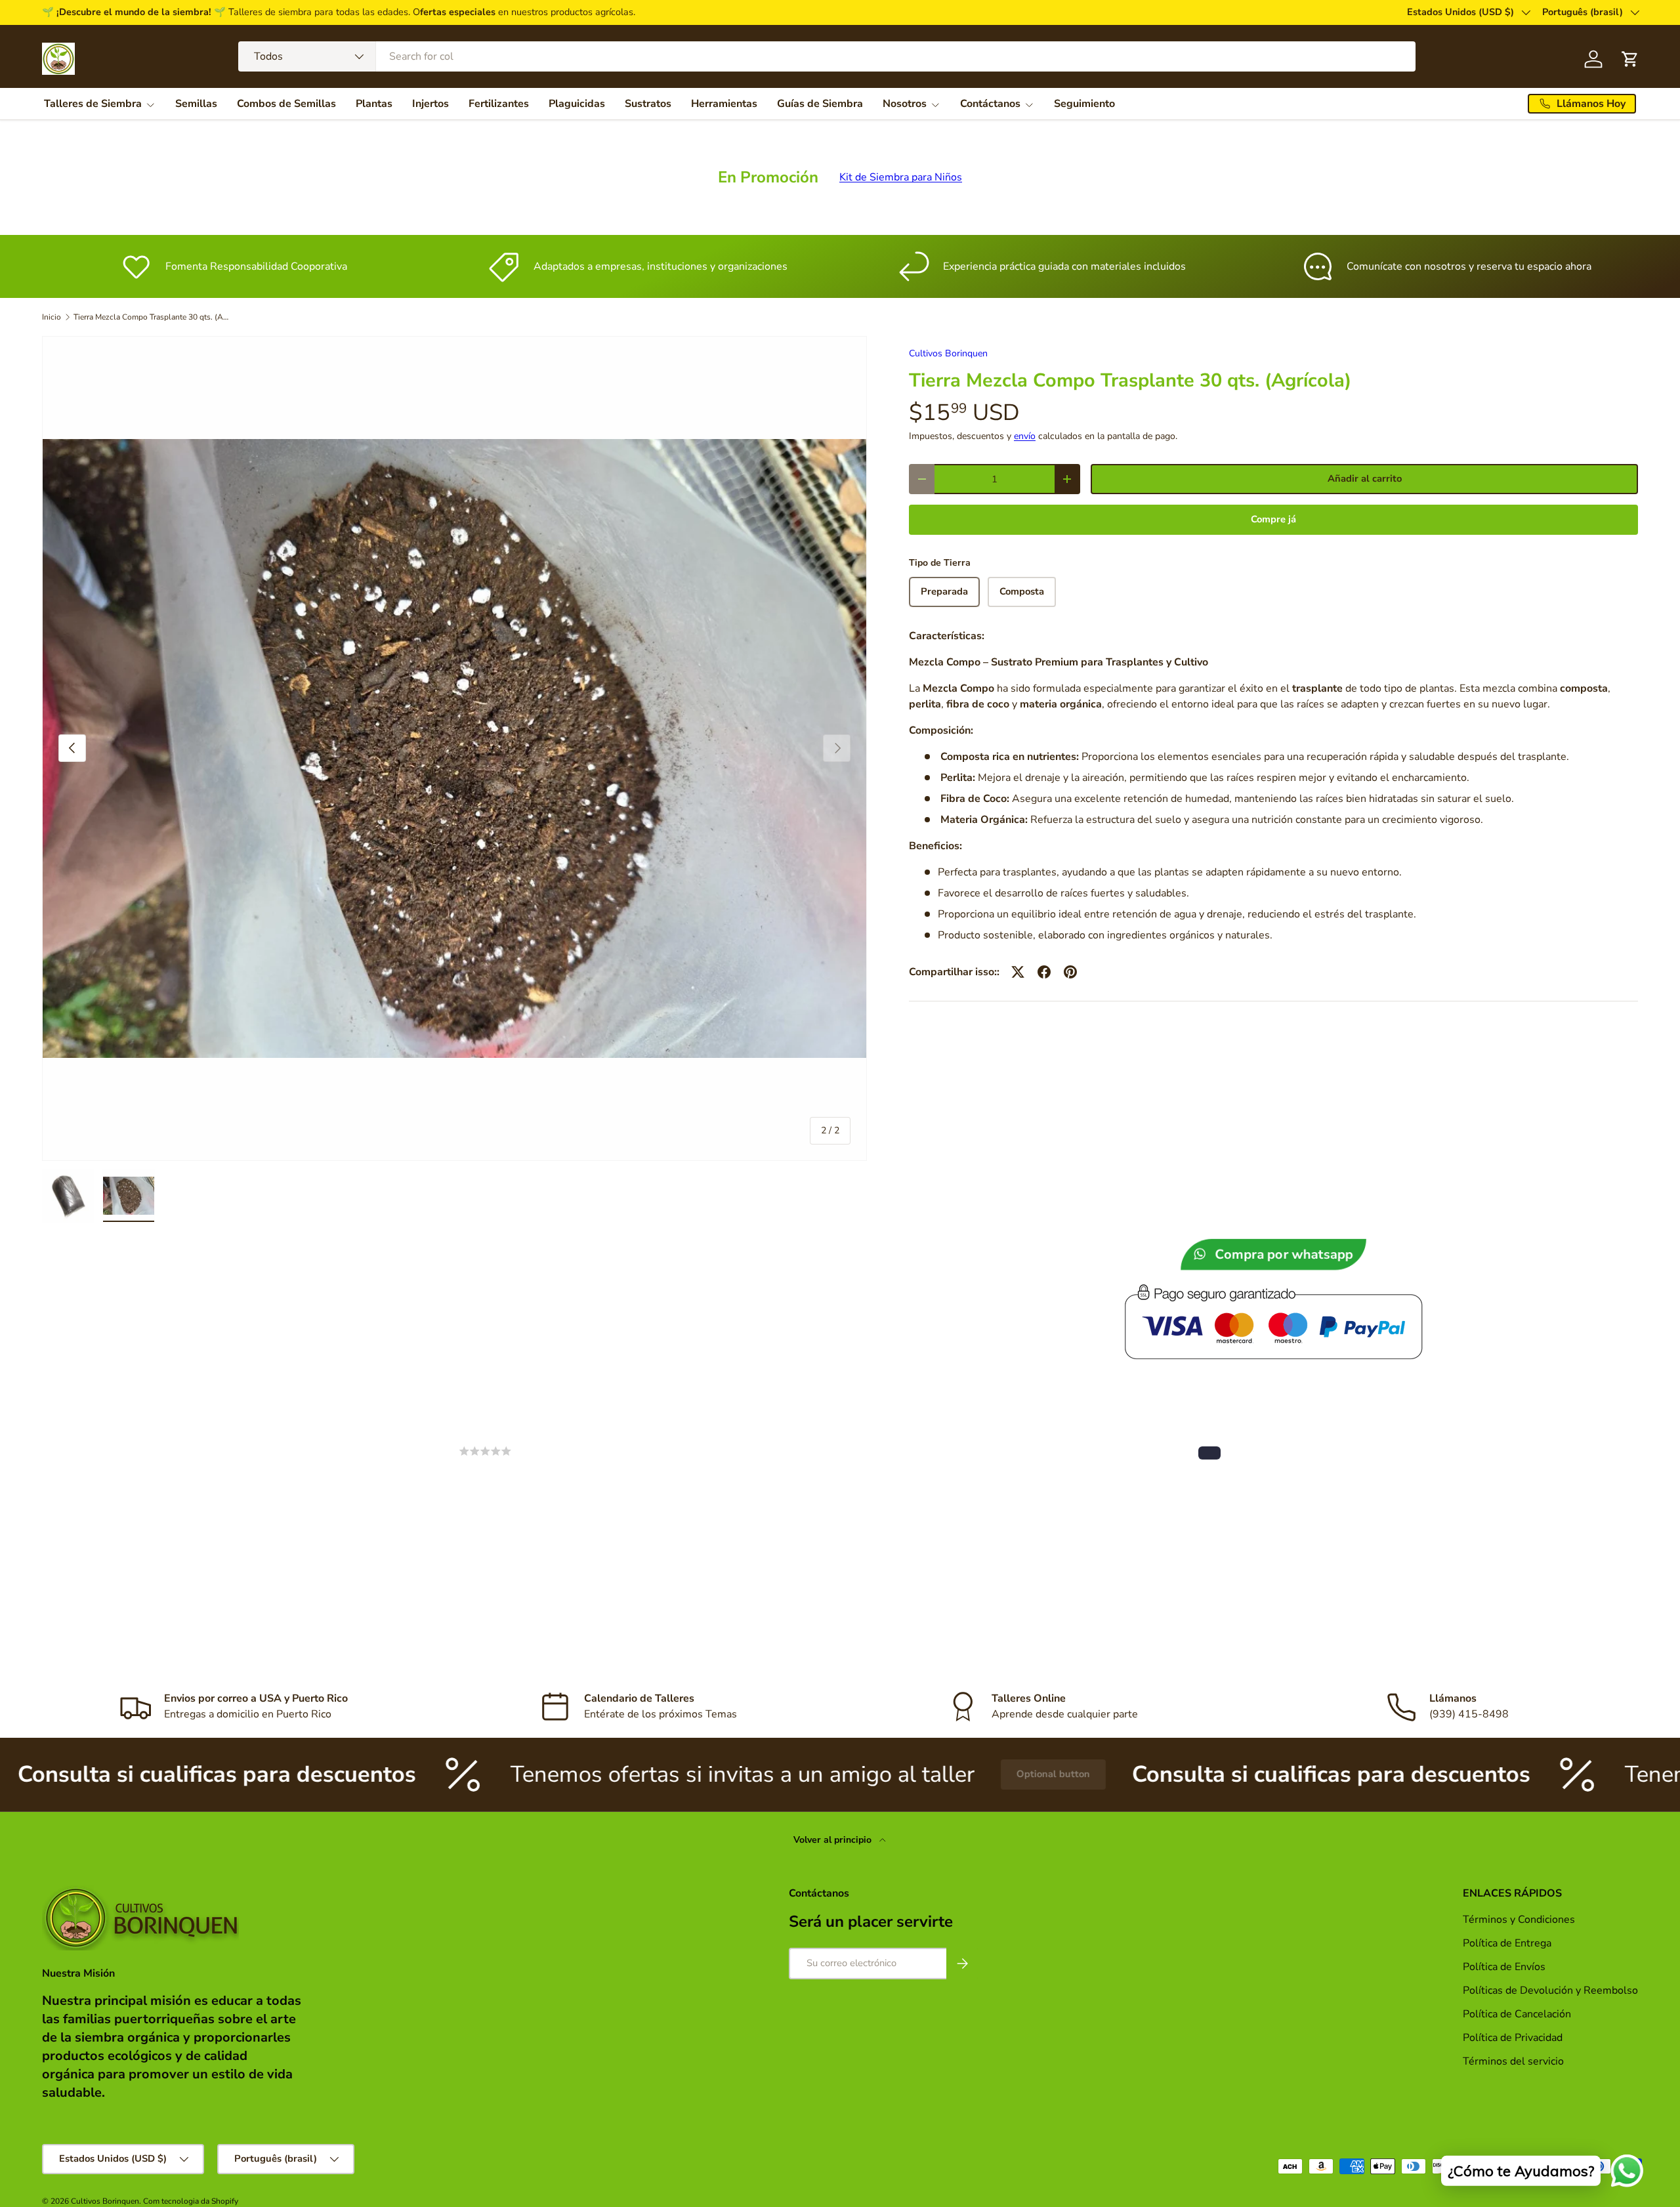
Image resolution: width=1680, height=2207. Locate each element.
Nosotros (905, 104)
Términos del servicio (1513, 2061)
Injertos (430, 104)
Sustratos (648, 104)
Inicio (52, 317)
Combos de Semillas (286, 104)
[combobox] (827, 56)
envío (1025, 436)
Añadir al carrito (1365, 478)
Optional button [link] (883, 1774)
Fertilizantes (499, 104)
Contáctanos (990, 104)
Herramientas (724, 104)
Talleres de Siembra (93, 104)
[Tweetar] (1018, 972)
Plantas (374, 104)
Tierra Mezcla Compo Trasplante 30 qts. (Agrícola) (152, 317)
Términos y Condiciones (1519, 1920)
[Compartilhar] (1044, 972)
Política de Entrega (1507, 1943)
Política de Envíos (1504, 1967)
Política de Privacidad (1514, 2038)
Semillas (196, 104)
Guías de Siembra (820, 104)
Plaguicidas (577, 104)
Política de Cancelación (1517, 2014)
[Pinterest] (1070, 972)
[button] (1209, 1453)
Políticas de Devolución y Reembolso (1550, 1990)
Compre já (1273, 519)
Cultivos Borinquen (948, 353)
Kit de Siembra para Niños (901, 177)
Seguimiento (1084, 104)
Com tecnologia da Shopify (191, 2201)
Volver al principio (834, 1840)
